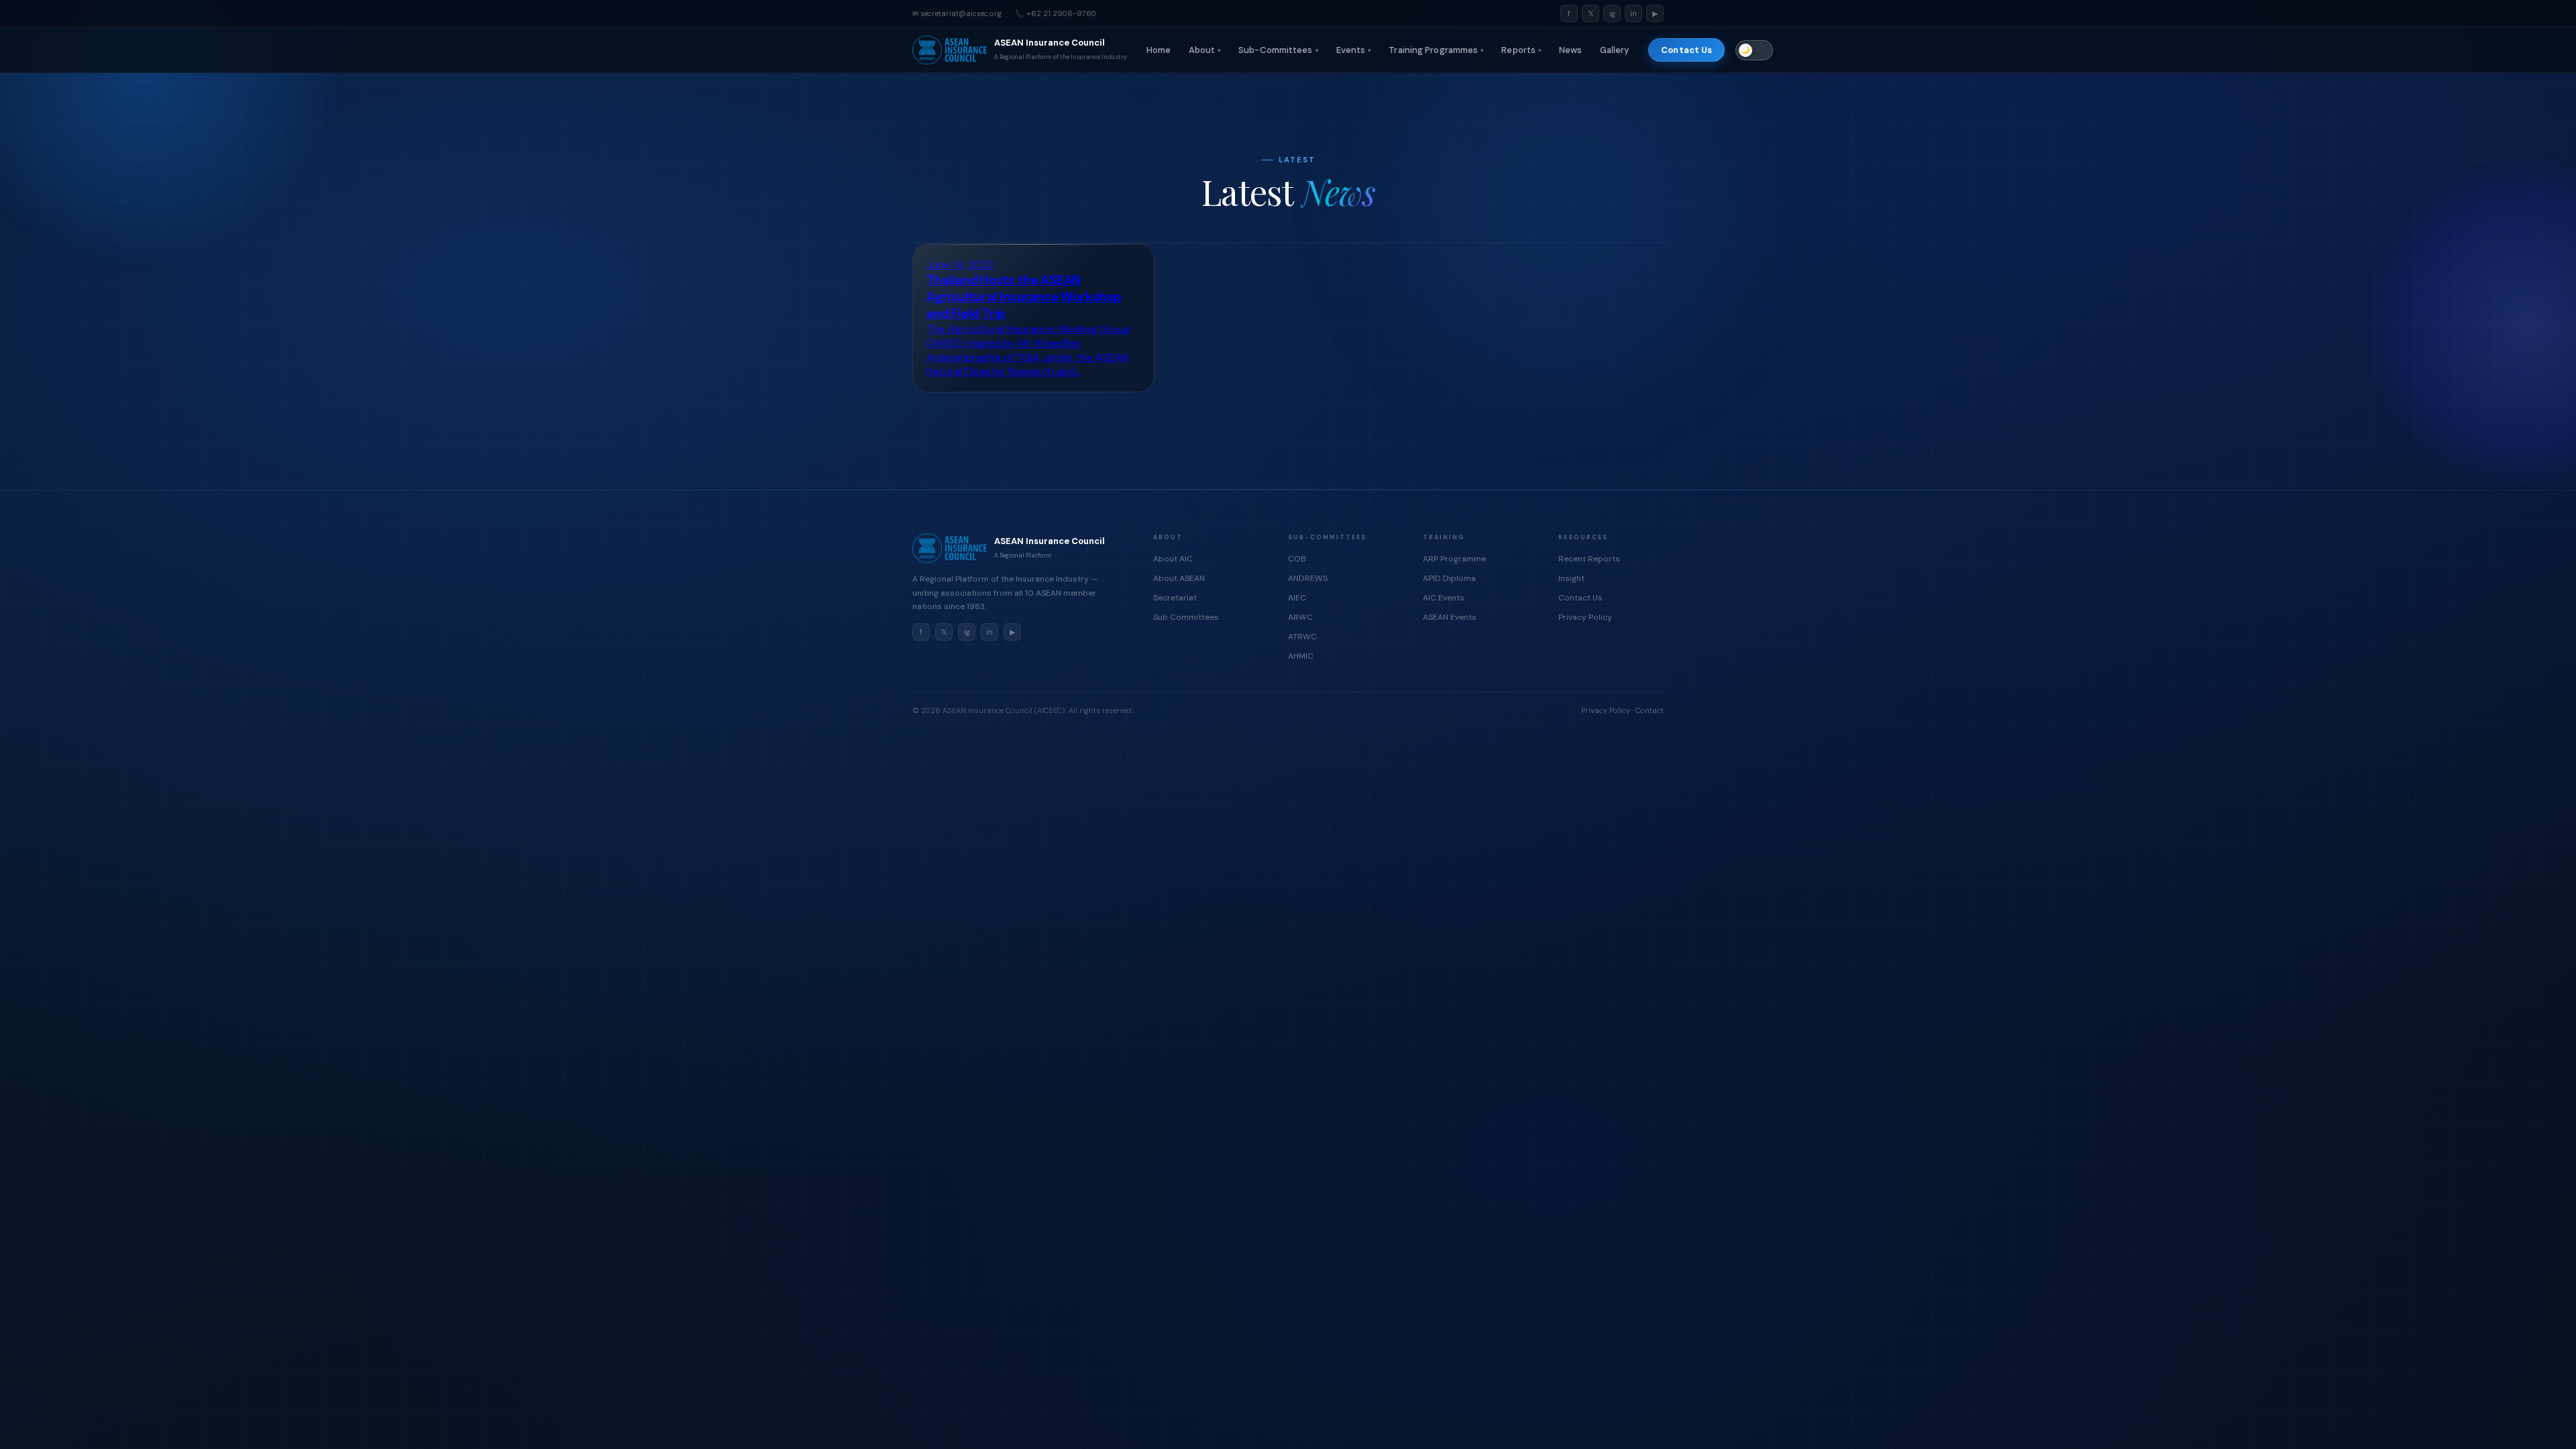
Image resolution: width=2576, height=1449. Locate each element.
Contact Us (1686, 50)
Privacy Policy (1585, 617)
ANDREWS (1308, 578)
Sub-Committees (1279, 50)
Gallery (1615, 50)
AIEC (1297, 598)
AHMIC (1301, 656)
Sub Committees (1186, 617)
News (1570, 50)
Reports (1521, 50)
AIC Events (1444, 598)
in (1633, 13)
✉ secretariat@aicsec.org (957, 13)
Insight (1571, 578)
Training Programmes (1436, 50)
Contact (1650, 710)
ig (1612, 13)
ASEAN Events (1450, 617)
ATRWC (1302, 637)
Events (1354, 50)
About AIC (1173, 559)
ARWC (1300, 617)
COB (1297, 559)
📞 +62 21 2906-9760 (1056, 13)
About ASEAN (1179, 578)
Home (1159, 50)
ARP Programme (1454, 559)
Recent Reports (1589, 559)
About (1205, 50)
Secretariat (1175, 598)
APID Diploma (1449, 578)
